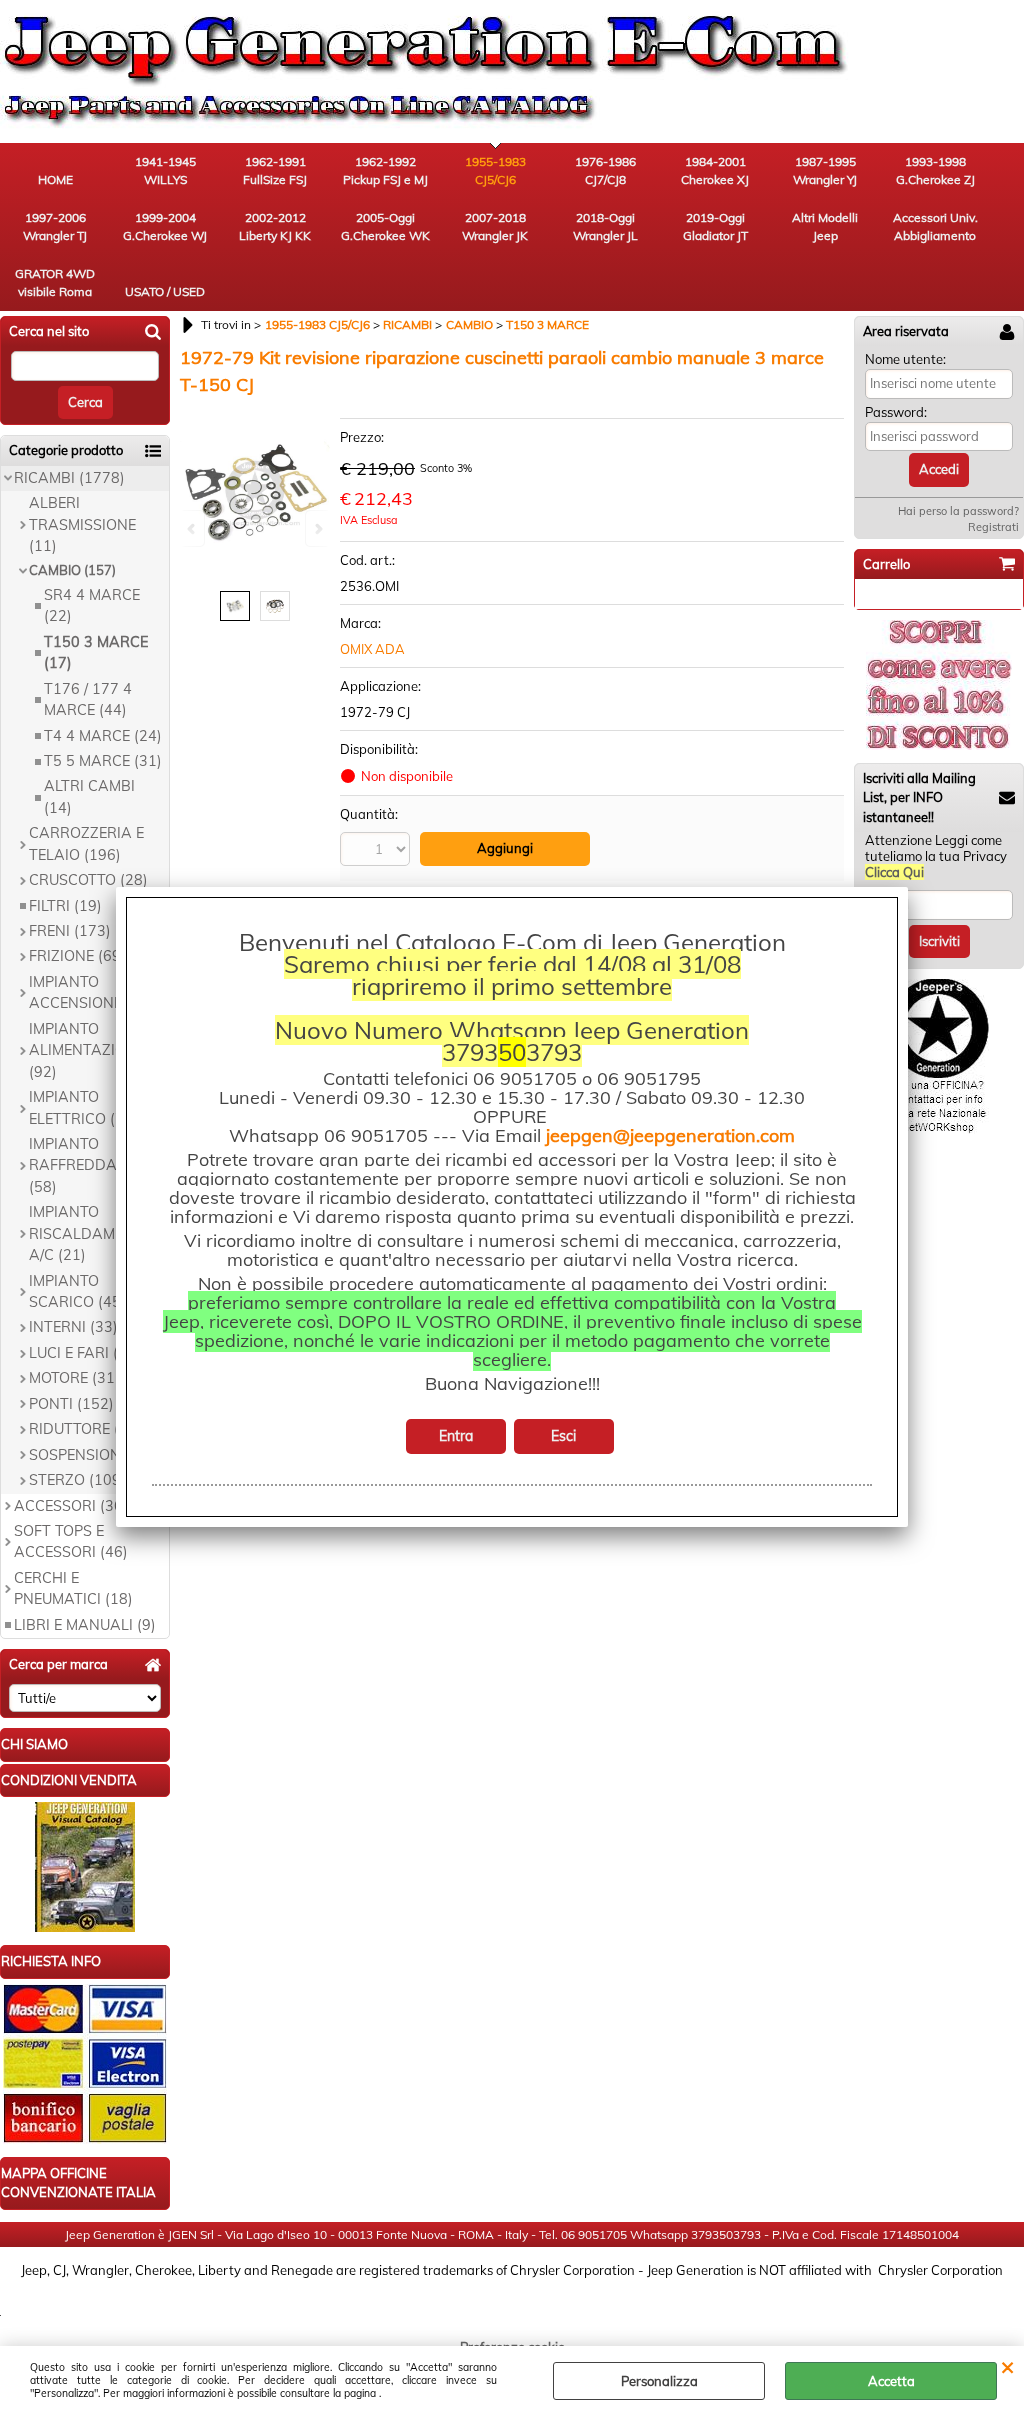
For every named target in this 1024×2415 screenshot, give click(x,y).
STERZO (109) (77, 1480)
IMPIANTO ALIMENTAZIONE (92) (87, 1050)
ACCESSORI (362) (75, 1506)
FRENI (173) (70, 931)
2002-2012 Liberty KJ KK (275, 226)
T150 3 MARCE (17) (96, 652)
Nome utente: (905, 359)
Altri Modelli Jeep (825, 226)
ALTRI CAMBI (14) (89, 796)
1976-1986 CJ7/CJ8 (605, 170)
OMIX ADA (372, 649)
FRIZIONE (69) (77, 956)
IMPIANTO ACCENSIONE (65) (91, 992)
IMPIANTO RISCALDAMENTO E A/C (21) (97, 1233)
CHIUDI (1007, 2366)
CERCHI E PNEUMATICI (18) (73, 1588)
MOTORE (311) (79, 1378)
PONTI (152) (71, 1404)
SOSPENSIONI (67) (93, 1455)
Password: (896, 412)
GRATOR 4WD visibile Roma (55, 282)
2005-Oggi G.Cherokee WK (385, 226)
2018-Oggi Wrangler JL (605, 226)
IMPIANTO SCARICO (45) (77, 1291)
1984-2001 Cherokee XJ (715, 170)
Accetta (891, 2381)
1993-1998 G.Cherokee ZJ (935, 170)
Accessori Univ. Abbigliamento (935, 226)
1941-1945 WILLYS (165, 170)
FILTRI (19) (65, 906)
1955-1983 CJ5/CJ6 (495, 170)
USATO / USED (165, 291)
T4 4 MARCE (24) (103, 736)
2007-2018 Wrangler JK (495, 226)
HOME (55, 179)
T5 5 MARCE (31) (103, 761)
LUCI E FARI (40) (85, 1353)
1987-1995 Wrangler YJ (825, 170)
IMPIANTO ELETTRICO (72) (83, 1107)
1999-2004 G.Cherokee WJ (165, 226)
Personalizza (659, 2381)
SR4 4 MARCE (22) (92, 605)
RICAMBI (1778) (69, 478)
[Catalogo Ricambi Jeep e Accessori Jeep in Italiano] (85, 1927)
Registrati (993, 527)
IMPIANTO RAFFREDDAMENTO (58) (98, 1165)
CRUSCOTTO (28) (88, 880)
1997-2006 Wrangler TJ (55, 226)
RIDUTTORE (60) (85, 1429)
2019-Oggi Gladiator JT (715, 226)
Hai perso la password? (958, 511)
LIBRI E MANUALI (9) (85, 1625)
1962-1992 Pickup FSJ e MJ (385, 170)
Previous (193, 528)
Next (317, 528)
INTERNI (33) (73, 1327)
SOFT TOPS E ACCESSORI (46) (71, 1541)
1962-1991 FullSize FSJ (275, 170)
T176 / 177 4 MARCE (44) (88, 699)
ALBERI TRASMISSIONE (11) (82, 524)
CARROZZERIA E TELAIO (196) (86, 843)
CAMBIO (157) (72, 570)
